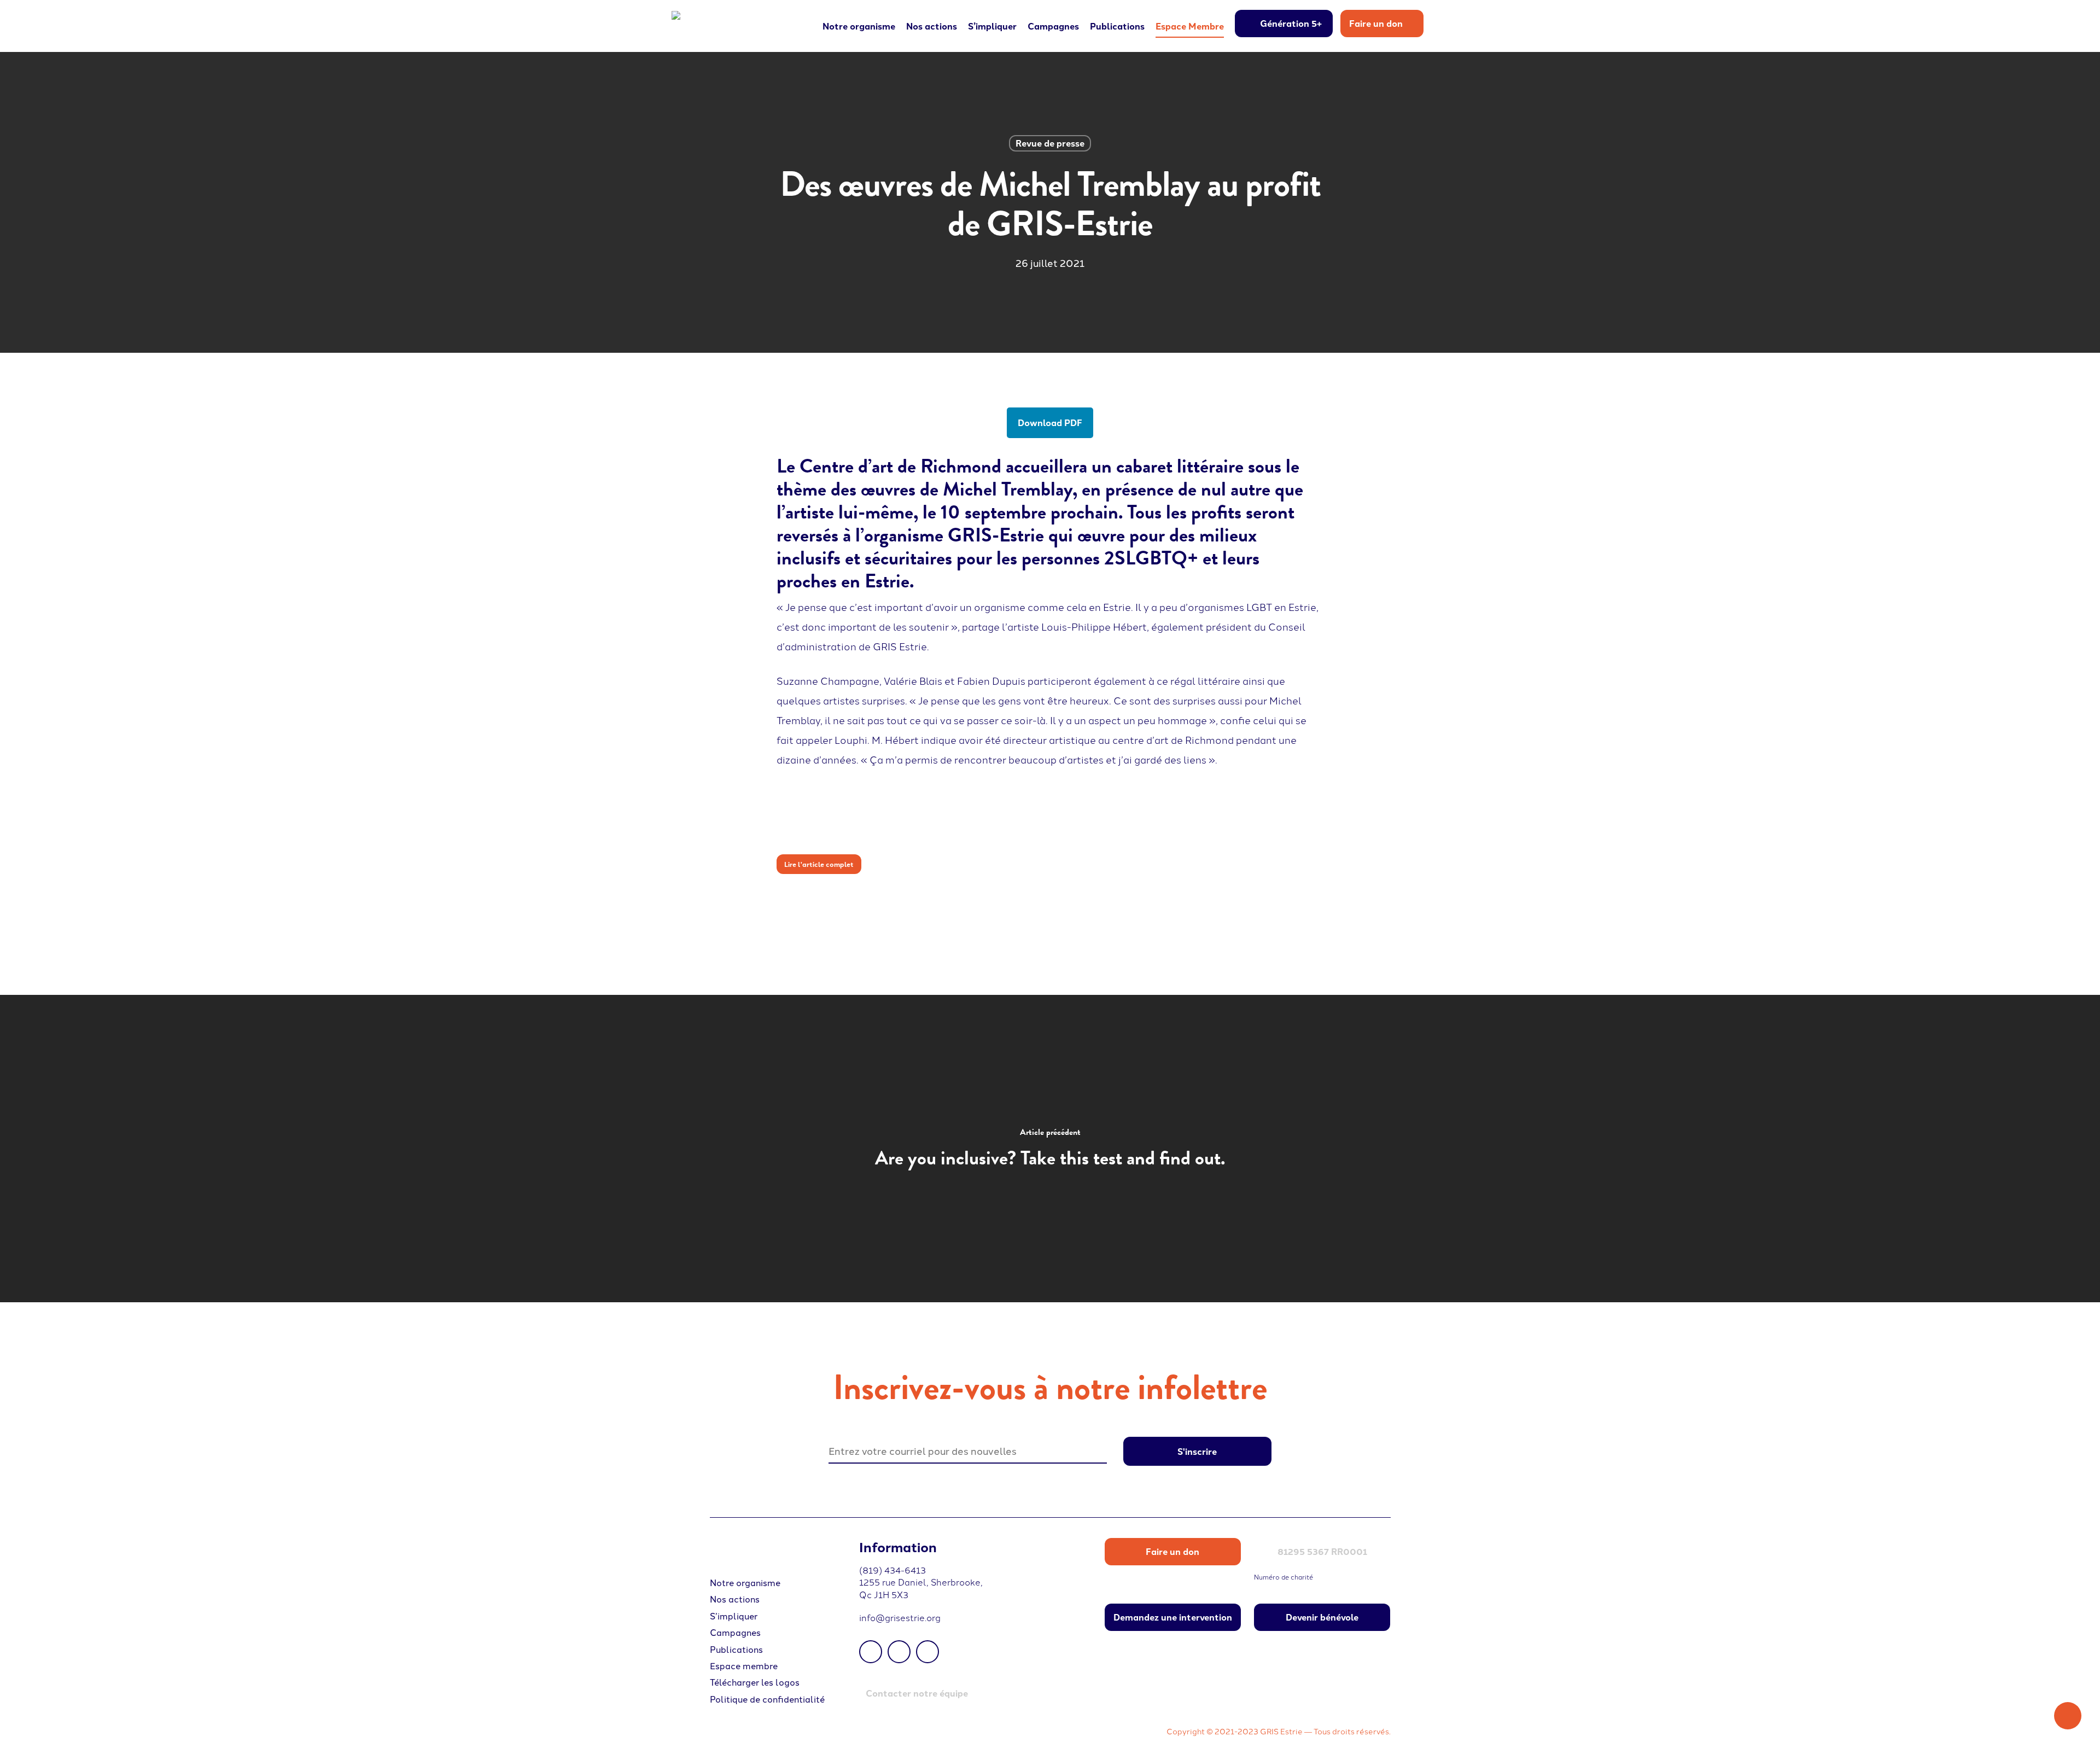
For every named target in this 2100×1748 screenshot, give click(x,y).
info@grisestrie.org (900, 1617)
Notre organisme (745, 1582)
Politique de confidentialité (767, 1699)
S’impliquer (734, 1616)
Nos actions (735, 1599)
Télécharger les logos (755, 1682)
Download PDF (1050, 423)
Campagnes (735, 1632)
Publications (736, 1649)
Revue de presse (1050, 143)
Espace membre (744, 1665)
